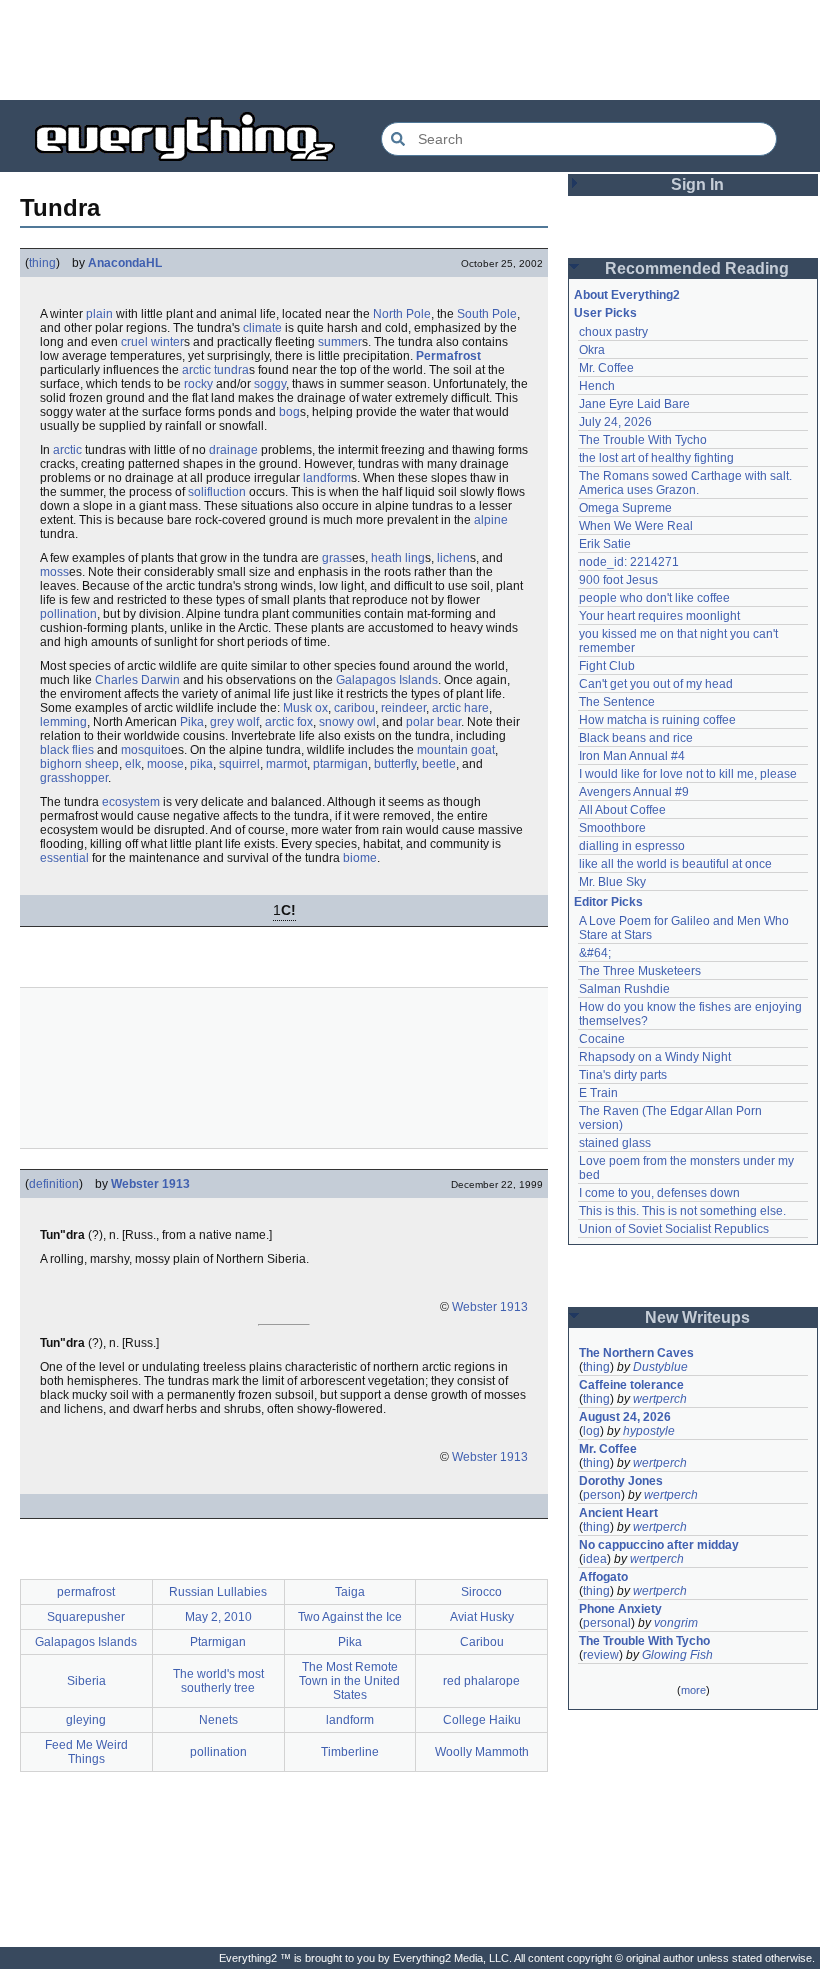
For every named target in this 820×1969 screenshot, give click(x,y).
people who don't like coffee (654, 598)
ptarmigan (340, 764)
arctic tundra (215, 370)
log (591, 1431)
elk (133, 764)
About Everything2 (627, 295)
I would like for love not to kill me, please (688, 774)
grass (337, 558)
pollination (68, 614)
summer (340, 342)
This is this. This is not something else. (682, 1211)
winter (167, 342)
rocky (198, 384)
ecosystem (131, 802)
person (602, 1495)
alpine (491, 520)
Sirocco (481, 1592)
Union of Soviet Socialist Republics (674, 1229)
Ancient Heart (618, 1513)
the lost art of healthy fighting (656, 458)
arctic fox (289, 722)
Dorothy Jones (621, 1481)
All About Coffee (622, 810)
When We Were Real (636, 526)
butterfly (395, 764)
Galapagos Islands (387, 680)
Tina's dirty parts (623, 1075)
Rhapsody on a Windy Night (655, 1057)
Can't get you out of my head (656, 684)
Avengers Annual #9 (634, 792)
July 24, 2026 (615, 422)
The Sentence (617, 702)
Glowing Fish (677, 1655)
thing (42, 263)
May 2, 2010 (218, 1617)
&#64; (595, 953)
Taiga (350, 1592)
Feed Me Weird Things (86, 1752)
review (601, 1655)
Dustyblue (660, 1367)
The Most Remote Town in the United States (349, 1681)
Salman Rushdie (624, 989)
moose (165, 764)
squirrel (239, 764)
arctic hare (460, 708)
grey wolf (234, 722)
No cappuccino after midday (659, 1545)
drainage (233, 450)
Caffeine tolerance (631, 1385)
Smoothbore (612, 828)
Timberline (350, 1752)
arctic (67, 450)
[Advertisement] (410, 50)
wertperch (660, 1399)
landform (327, 478)
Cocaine (602, 1039)
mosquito (146, 750)
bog (289, 412)
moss (54, 572)
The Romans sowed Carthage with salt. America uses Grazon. (686, 483)
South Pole (487, 314)
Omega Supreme (625, 508)
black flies (67, 750)
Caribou (482, 1642)
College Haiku (482, 1720)
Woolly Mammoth (482, 1752)
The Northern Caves (636, 1353)
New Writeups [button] (697, 1317)
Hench (597, 386)
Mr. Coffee (606, 368)
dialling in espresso (632, 846)
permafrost (86, 1592)
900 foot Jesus (618, 580)
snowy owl (347, 722)
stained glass (615, 1143)
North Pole (402, 314)
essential (64, 858)
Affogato (603, 1577)
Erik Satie (605, 544)
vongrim (676, 1623)
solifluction (217, 492)
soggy (270, 384)
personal (607, 1623)
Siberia (86, 1681)
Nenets (218, 1720)
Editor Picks (608, 902)
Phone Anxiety (620, 1609)
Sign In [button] (697, 184)
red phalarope (481, 1681)
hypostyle (649, 1431)
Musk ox (305, 708)
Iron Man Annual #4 (632, 756)
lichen (453, 558)
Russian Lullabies (218, 1592)
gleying (86, 1720)
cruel (134, 342)
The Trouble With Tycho (643, 440)
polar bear (433, 722)
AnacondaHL (125, 263)
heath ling (398, 558)
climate (262, 328)
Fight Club (607, 666)
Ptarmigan (218, 1642)
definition (54, 1184)
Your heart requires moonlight (659, 616)
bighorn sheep (79, 764)
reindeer (403, 708)
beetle (439, 764)
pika (201, 764)
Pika (192, 722)
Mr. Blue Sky (612, 882)
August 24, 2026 (625, 1417)
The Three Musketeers (640, 971)
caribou (354, 708)
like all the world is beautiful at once (675, 864)
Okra (592, 350)
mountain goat (456, 750)
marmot (286, 764)
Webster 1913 (150, 1184)
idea (595, 1559)
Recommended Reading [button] (697, 268)
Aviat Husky (482, 1617)
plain (99, 314)
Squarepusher (86, 1617)
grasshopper (74, 778)
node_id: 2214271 (629, 562)
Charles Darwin (137, 680)
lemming (63, 722)
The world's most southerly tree (218, 1681)
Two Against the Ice (350, 1617)
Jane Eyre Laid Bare (634, 404)
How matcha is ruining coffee (657, 720)
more (693, 1690)
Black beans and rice (636, 738)
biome (360, 858)
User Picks (605, 313)
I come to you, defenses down (659, 1193)
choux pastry (613, 332)
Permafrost (448, 356)
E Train (598, 1093)
